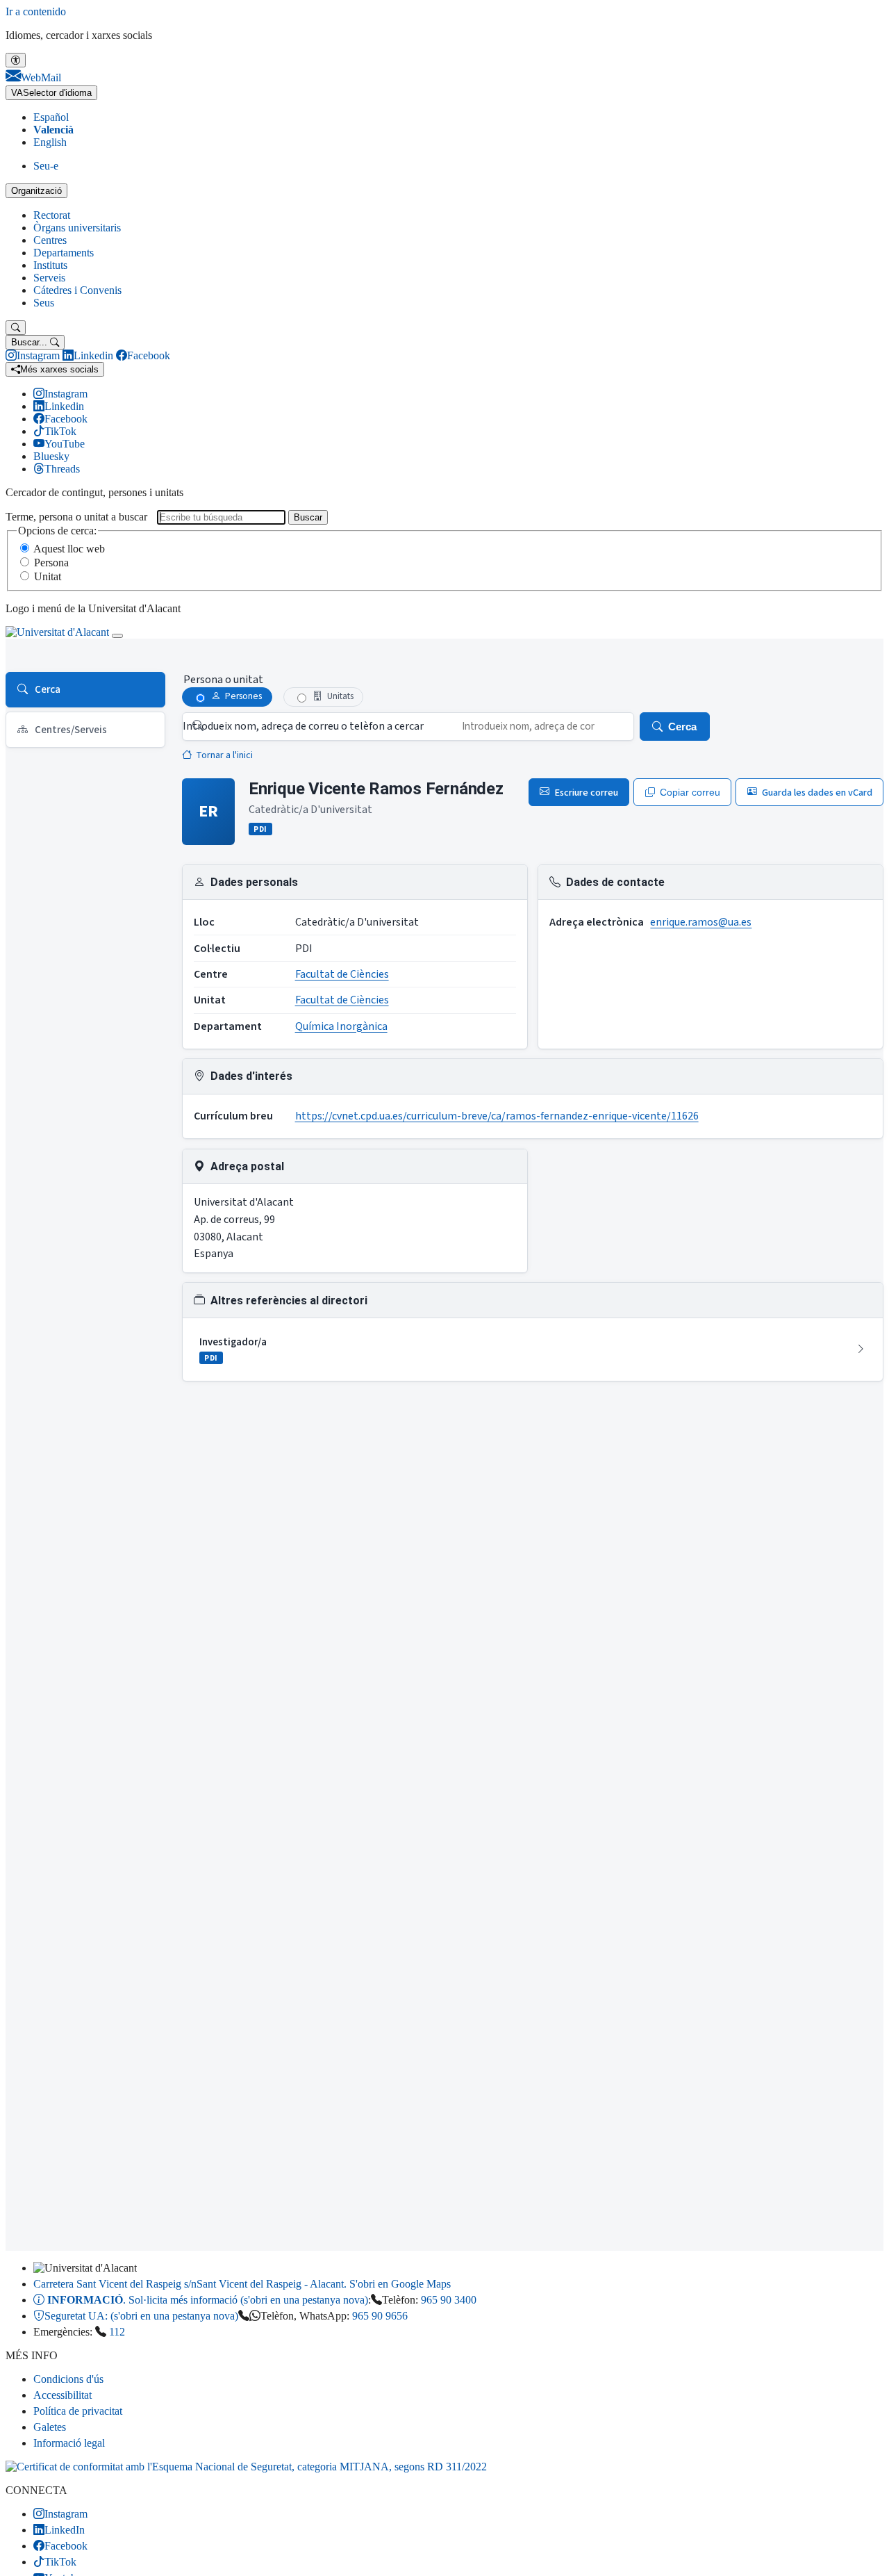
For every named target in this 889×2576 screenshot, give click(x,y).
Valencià (53, 130)
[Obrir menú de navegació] (117, 636)
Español (51, 117)
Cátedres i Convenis (77, 290)
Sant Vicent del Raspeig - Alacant (242, 2284)
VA (51, 93)
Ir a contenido (36, 11)
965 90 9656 (380, 2316)
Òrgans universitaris (77, 228)
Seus (44, 303)
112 (117, 2332)
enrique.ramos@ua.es (701, 922)
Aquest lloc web (69, 549)
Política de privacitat (78, 2411)
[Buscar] (16, 328)
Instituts (50, 265)
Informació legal (69, 2443)
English (50, 142)
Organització (36, 191)
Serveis (49, 278)
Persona (51, 563)
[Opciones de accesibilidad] (16, 60)
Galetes (50, 2427)
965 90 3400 (449, 2300)
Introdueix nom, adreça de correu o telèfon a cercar (303, 726)
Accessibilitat (63, 2395)
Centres (50, 240)
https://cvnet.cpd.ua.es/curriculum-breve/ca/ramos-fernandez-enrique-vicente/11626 (497, 1116)
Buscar (308, 517)
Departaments (64, 253)
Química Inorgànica (341, 1026)
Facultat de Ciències (342, 974)
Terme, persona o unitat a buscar (76, 517)
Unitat (48, 576)
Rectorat (52, 215)
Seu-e (46, 166)
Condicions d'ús (68, 2379)
